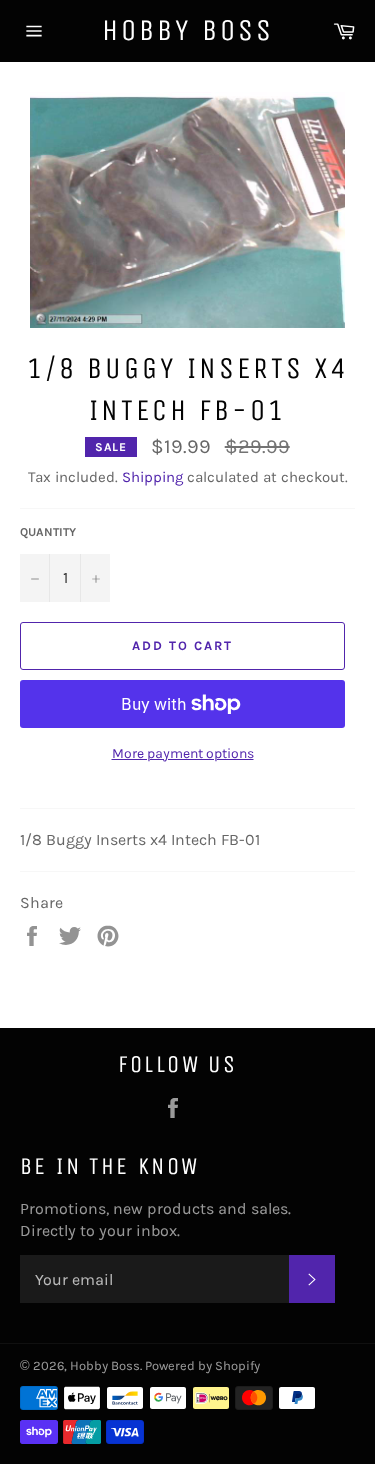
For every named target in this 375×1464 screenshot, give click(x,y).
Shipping (152, 477)
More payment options (183, 753)
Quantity (48, 532)
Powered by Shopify (202, 1365)
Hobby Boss (188, 30)
